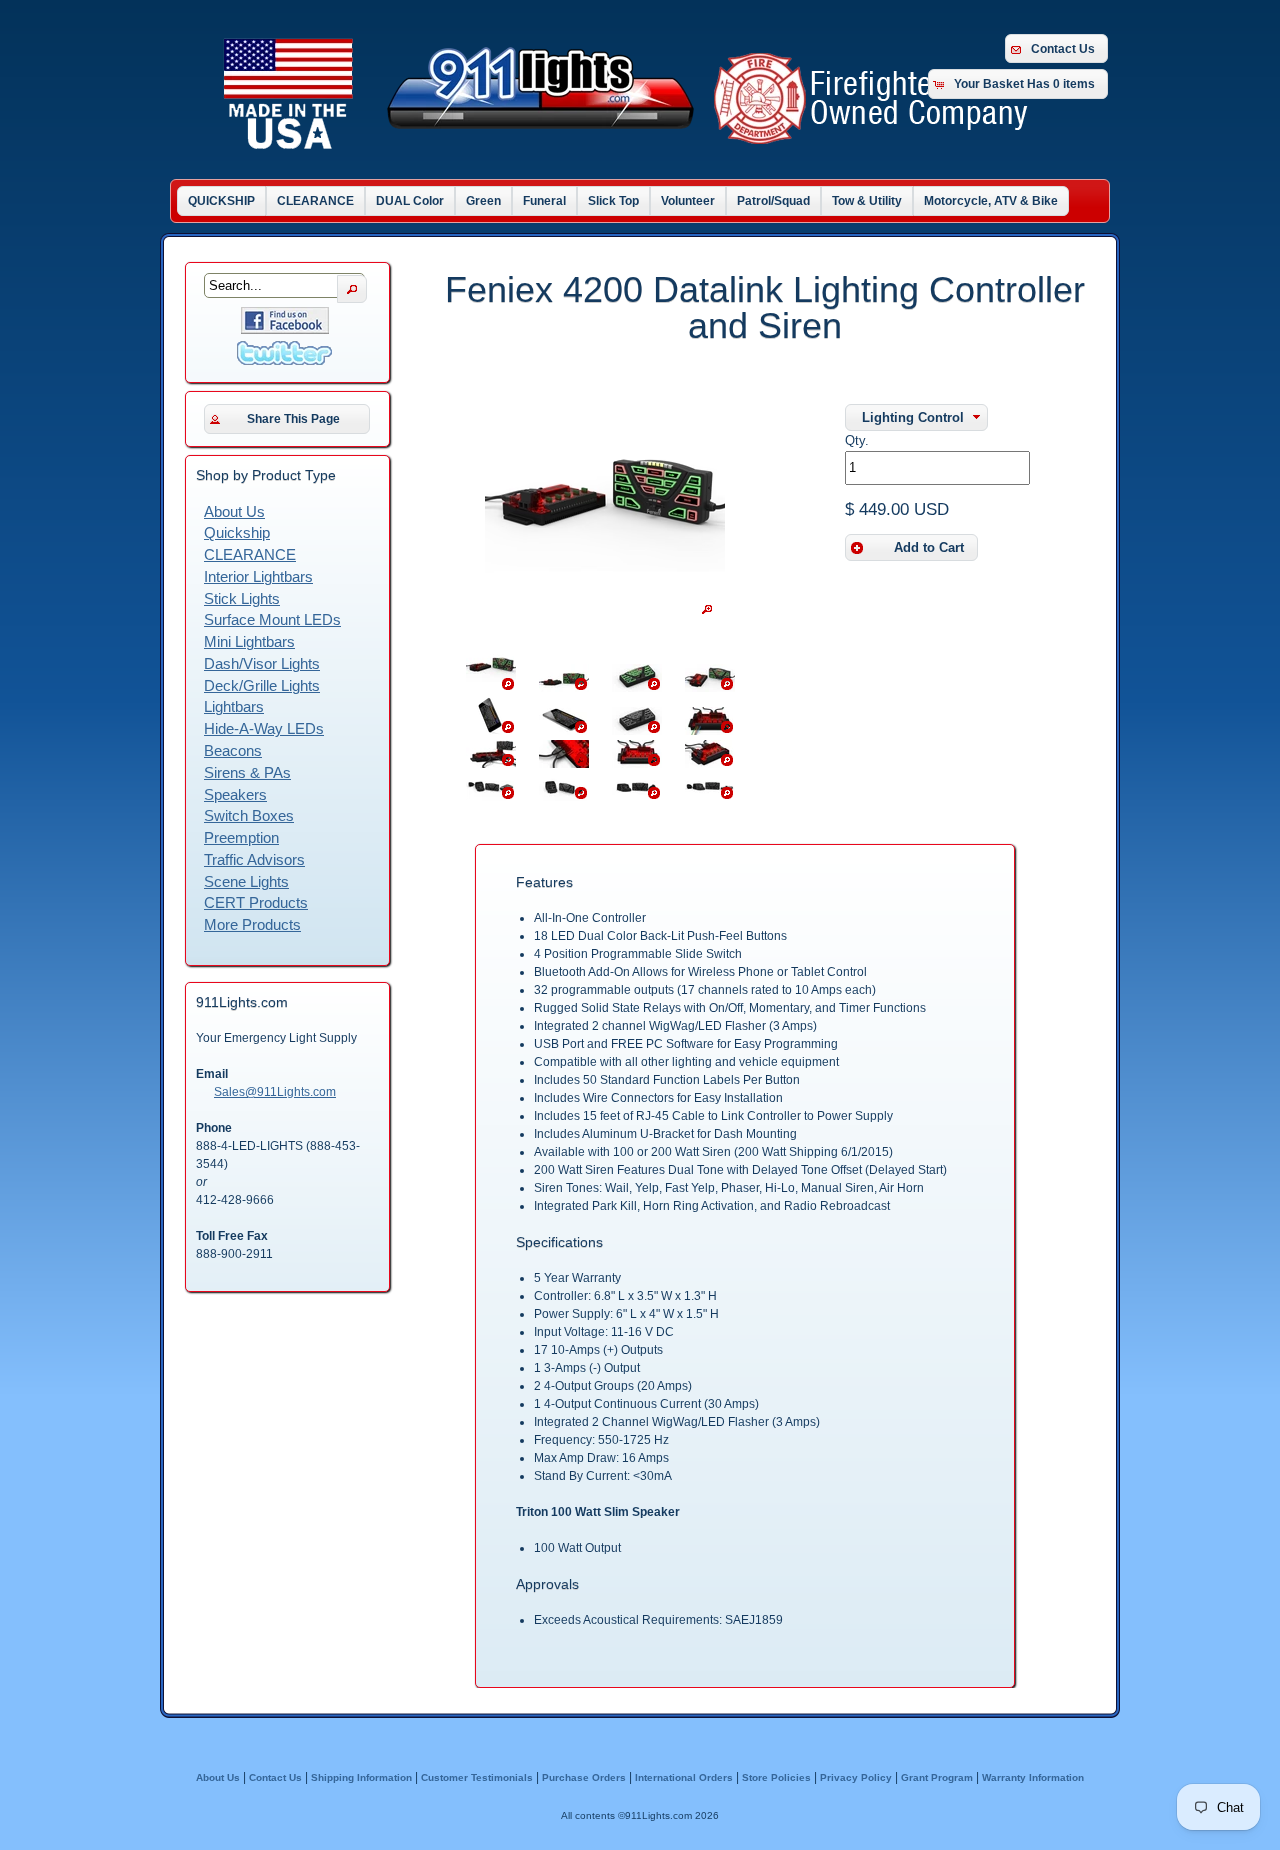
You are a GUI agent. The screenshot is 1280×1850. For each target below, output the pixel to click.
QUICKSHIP (221, 201)
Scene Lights (246, 882)
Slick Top (613, 201)
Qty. (857, 440)
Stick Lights (242, 599)
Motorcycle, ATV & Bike (991, 201)
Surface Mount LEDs (272, 620)
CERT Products (256, 903)
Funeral (544, 201)
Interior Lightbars (258, 577)
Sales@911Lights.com (275, 1092)
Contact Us (1063, 49)
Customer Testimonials (477, 1777)
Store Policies (776, 1777)
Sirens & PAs (247, 773)
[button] (916, 417)
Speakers (235, 795)
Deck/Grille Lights (262, 686)
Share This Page (293, 419)
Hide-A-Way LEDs (264, 729)
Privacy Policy (856, 1777)
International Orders (684, 1777)
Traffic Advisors (254, 860)
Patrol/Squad (773, 201)
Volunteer (688, 201)
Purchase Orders (584, 1777)
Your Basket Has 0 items (1024, 84)
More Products (252, 925)
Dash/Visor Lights (262, 664)
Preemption (241, 838)
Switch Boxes (249, 816)
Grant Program (937, 1777)
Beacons (233, 751)
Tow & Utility (867, 201)
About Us (234, 512)
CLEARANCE (315, 201)
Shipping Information (361, 1777)
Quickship (237, 533)
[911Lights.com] (650, 148)
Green (483, 201)
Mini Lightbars (249, 642)
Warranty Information (1033, 1777)
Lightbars (234, 707)
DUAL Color (410, 201)
